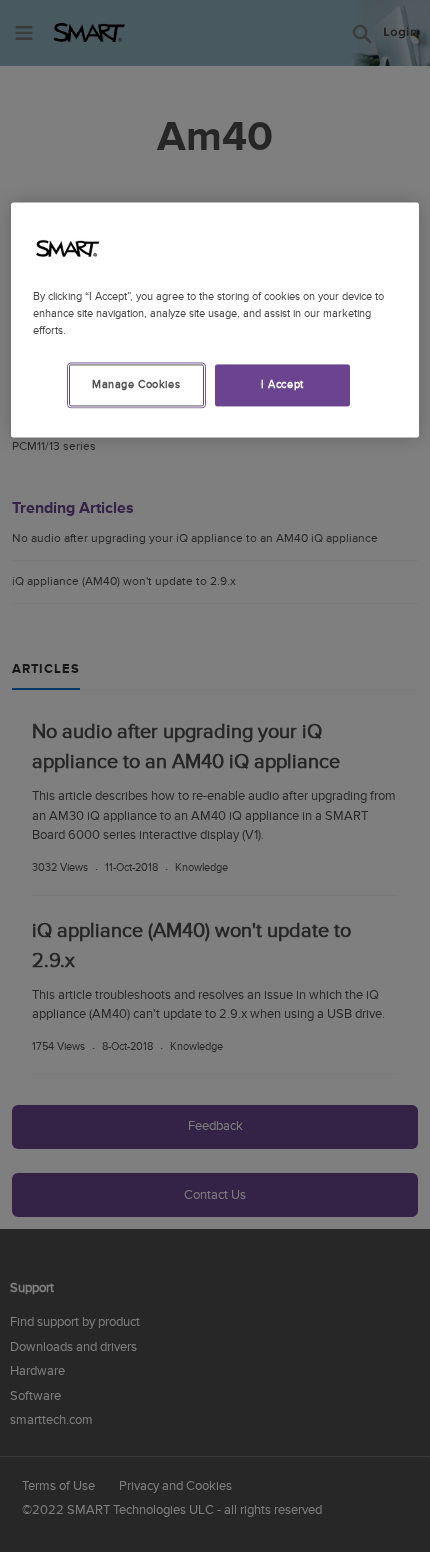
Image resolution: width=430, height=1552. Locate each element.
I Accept (282, 384)
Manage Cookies (136, 384)
